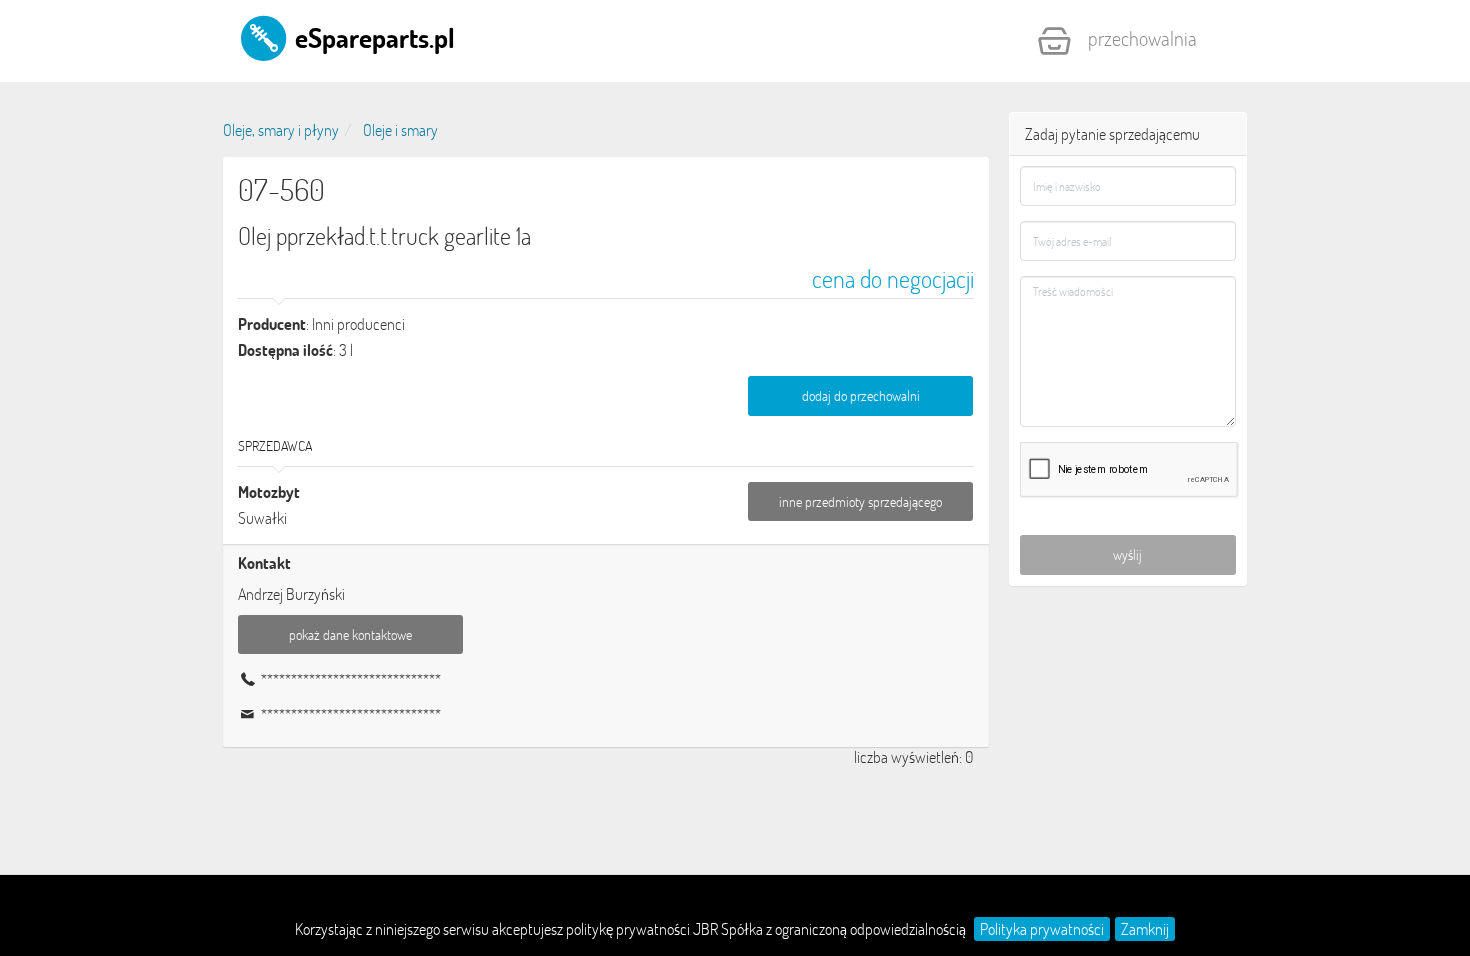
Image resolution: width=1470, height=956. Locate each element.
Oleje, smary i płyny (281, 130)
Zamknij (1145, 929)
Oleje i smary (400, 130)
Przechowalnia (1142, 38)
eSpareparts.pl (372, 37)
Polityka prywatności (1042, 929)
